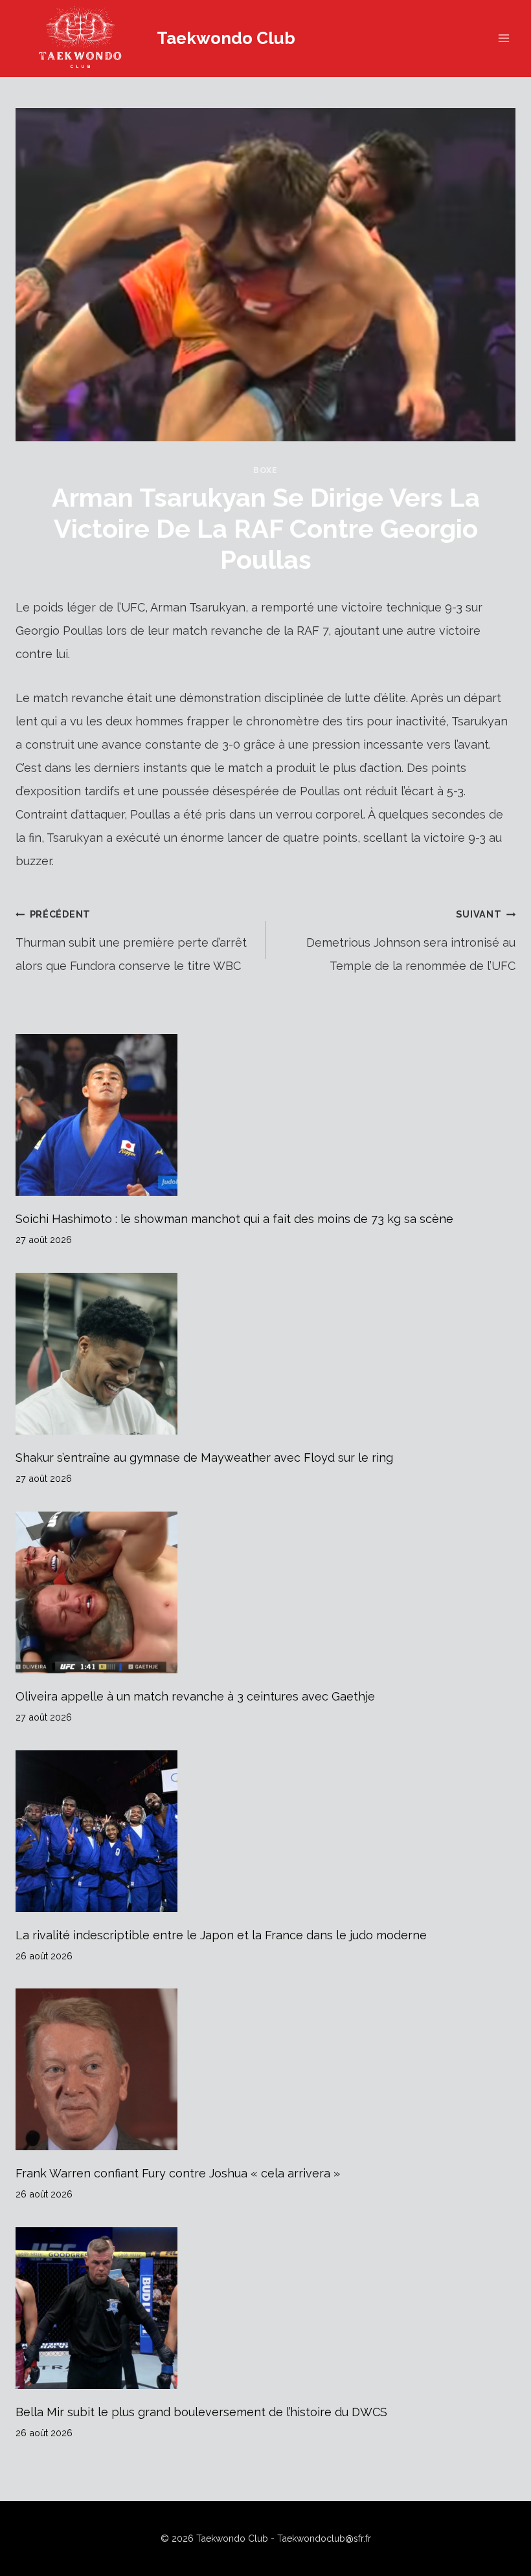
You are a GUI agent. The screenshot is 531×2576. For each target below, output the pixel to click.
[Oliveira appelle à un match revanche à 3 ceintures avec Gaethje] (265, 1592)
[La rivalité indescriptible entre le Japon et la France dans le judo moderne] (265, 1831)
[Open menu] (503, 39)
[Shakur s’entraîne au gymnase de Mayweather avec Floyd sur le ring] (265, 1354)
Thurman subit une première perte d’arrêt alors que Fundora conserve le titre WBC (131, 941)
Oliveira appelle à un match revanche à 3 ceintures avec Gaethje (195, 1696)
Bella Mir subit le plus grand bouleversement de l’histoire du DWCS (201, 2412)
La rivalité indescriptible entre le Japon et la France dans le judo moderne (221, 1935)
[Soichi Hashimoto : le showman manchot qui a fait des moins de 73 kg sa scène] (265, 1115)
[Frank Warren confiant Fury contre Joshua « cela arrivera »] (265, 2069)
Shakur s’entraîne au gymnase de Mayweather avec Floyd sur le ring (204, 1458)
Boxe (265, 470)
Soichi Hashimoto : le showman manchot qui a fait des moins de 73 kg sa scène (234, 1219)
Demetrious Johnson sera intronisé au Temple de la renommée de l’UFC (411, 941)
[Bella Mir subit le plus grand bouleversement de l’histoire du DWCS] (265, 2308)
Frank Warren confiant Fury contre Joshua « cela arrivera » (178, 2173)
